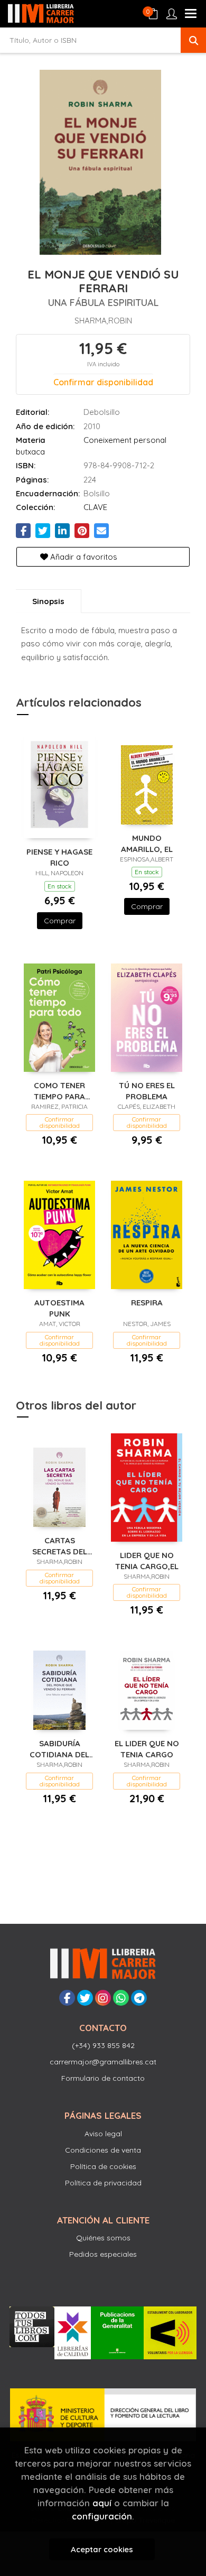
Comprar (60, 921)
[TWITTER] (85, 1998)
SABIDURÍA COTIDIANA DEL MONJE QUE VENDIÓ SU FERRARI (59, 1749)
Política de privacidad (103, 2183)
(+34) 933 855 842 (103, 2045)
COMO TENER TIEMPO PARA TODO (59, 1091)
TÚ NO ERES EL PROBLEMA (147, 1091)
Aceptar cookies (102, 2549)
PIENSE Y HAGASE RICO (59, 857)
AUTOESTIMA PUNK (59, 1308)
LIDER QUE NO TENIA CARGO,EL (147, 1560)
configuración (102, 2516)
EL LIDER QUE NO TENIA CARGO (147, 1749)
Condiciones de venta (103, 2150)
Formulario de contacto (103, 2078)
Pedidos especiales (103, 2254)
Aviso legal (103, 2134)
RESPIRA (147, 1303)
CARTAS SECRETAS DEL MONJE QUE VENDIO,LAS (60, 1546)
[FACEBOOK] (67, 1998)
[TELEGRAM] (139, 1998)
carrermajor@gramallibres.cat (103, 2062)
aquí (102, 2503)
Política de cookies (103, 2166)
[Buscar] (193, 40)
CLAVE (95, 507)
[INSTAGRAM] (103, 1998)
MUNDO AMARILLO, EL (147, 843)
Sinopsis (48, 601)
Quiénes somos (103, 2238)
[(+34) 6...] (121, 1998)
